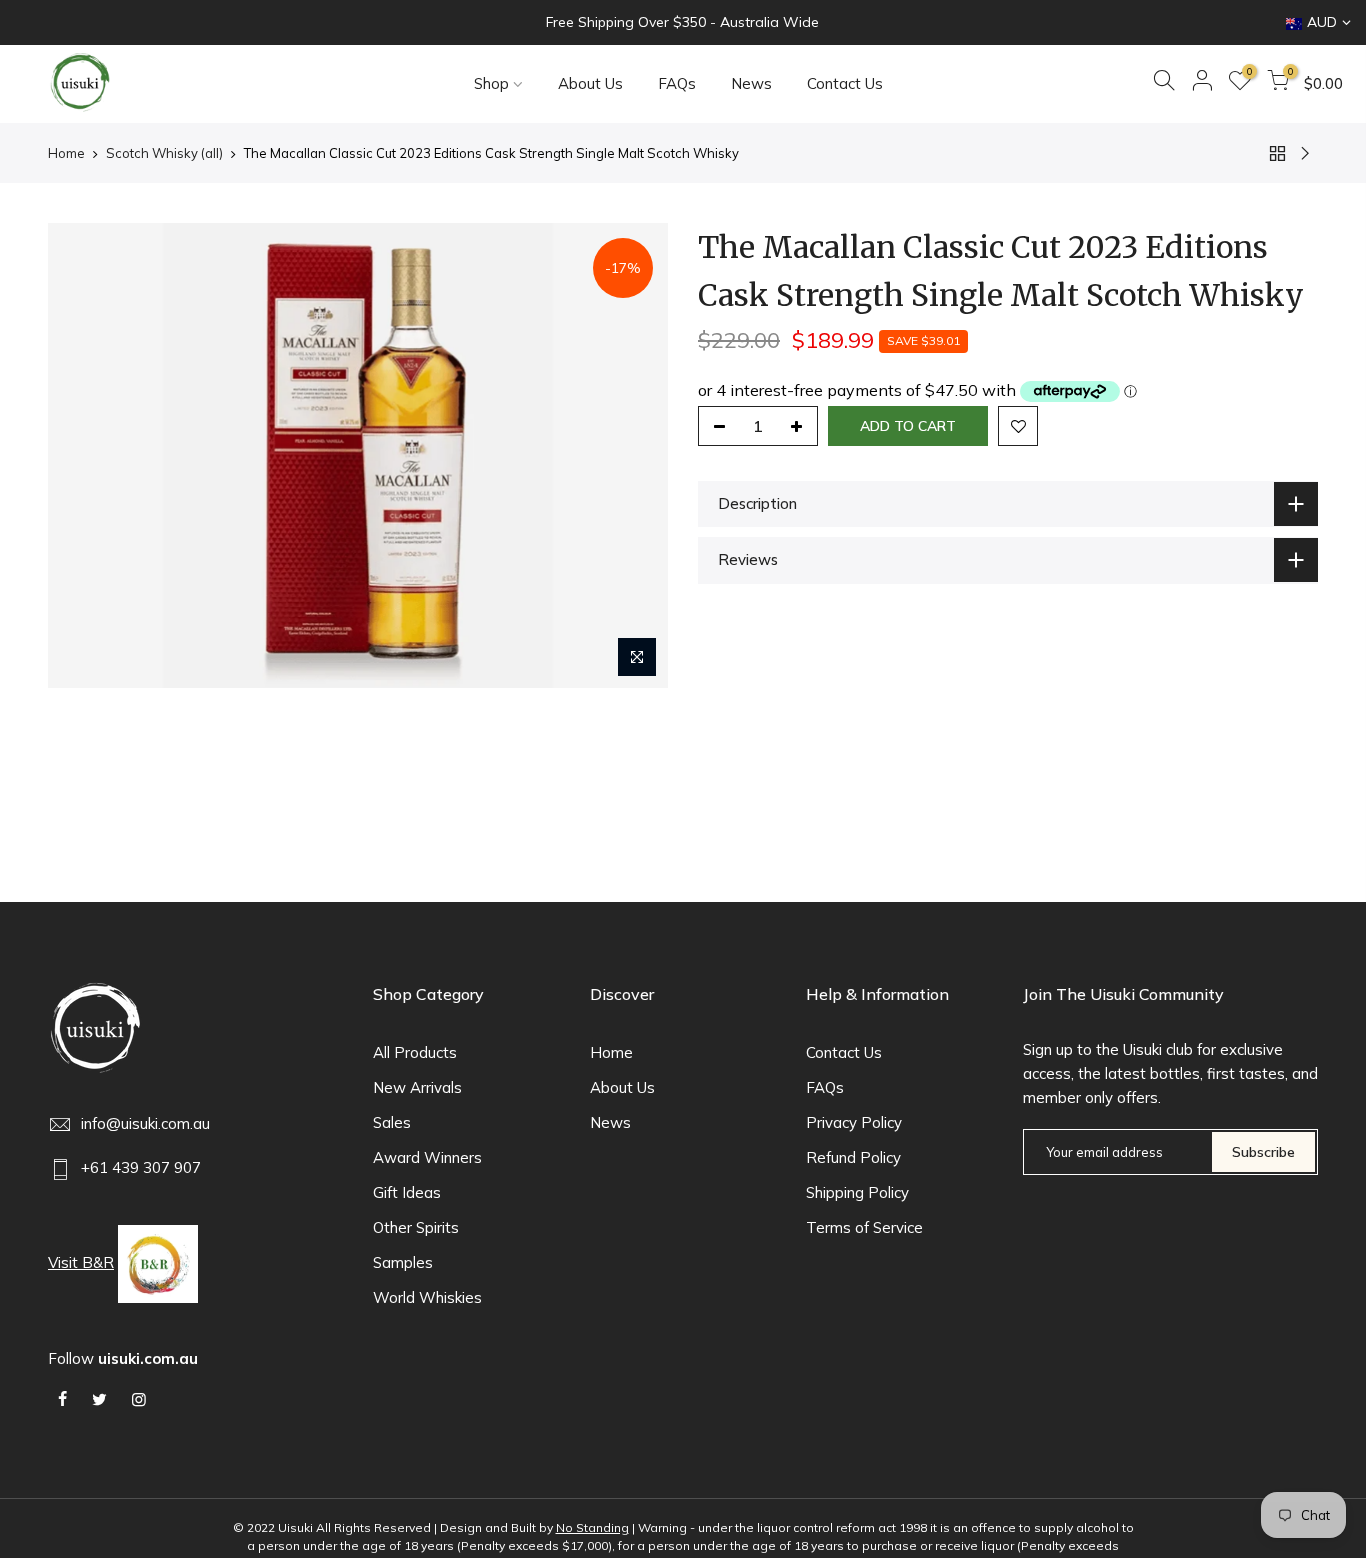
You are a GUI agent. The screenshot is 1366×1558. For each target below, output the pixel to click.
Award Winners (427, 1157)
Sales (392, 1122)
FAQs (677, 83)
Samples (403, 1262)
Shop (491, 83)
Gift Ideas (407, 1192)
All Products (415, 1052)
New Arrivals (417, 1087)
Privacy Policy (854, 1122)
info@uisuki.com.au (145, 1123)
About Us (590, 83)
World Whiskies (427, 1297)
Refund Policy (853, 1157)
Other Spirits (416, 1227)
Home (66, 153)
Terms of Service (864, 1227)
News (751, 83)
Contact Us (845, 83)
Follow (123, 1358)
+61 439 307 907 (141, 1167)
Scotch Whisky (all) (164, 153)
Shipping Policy (857, 1192)
